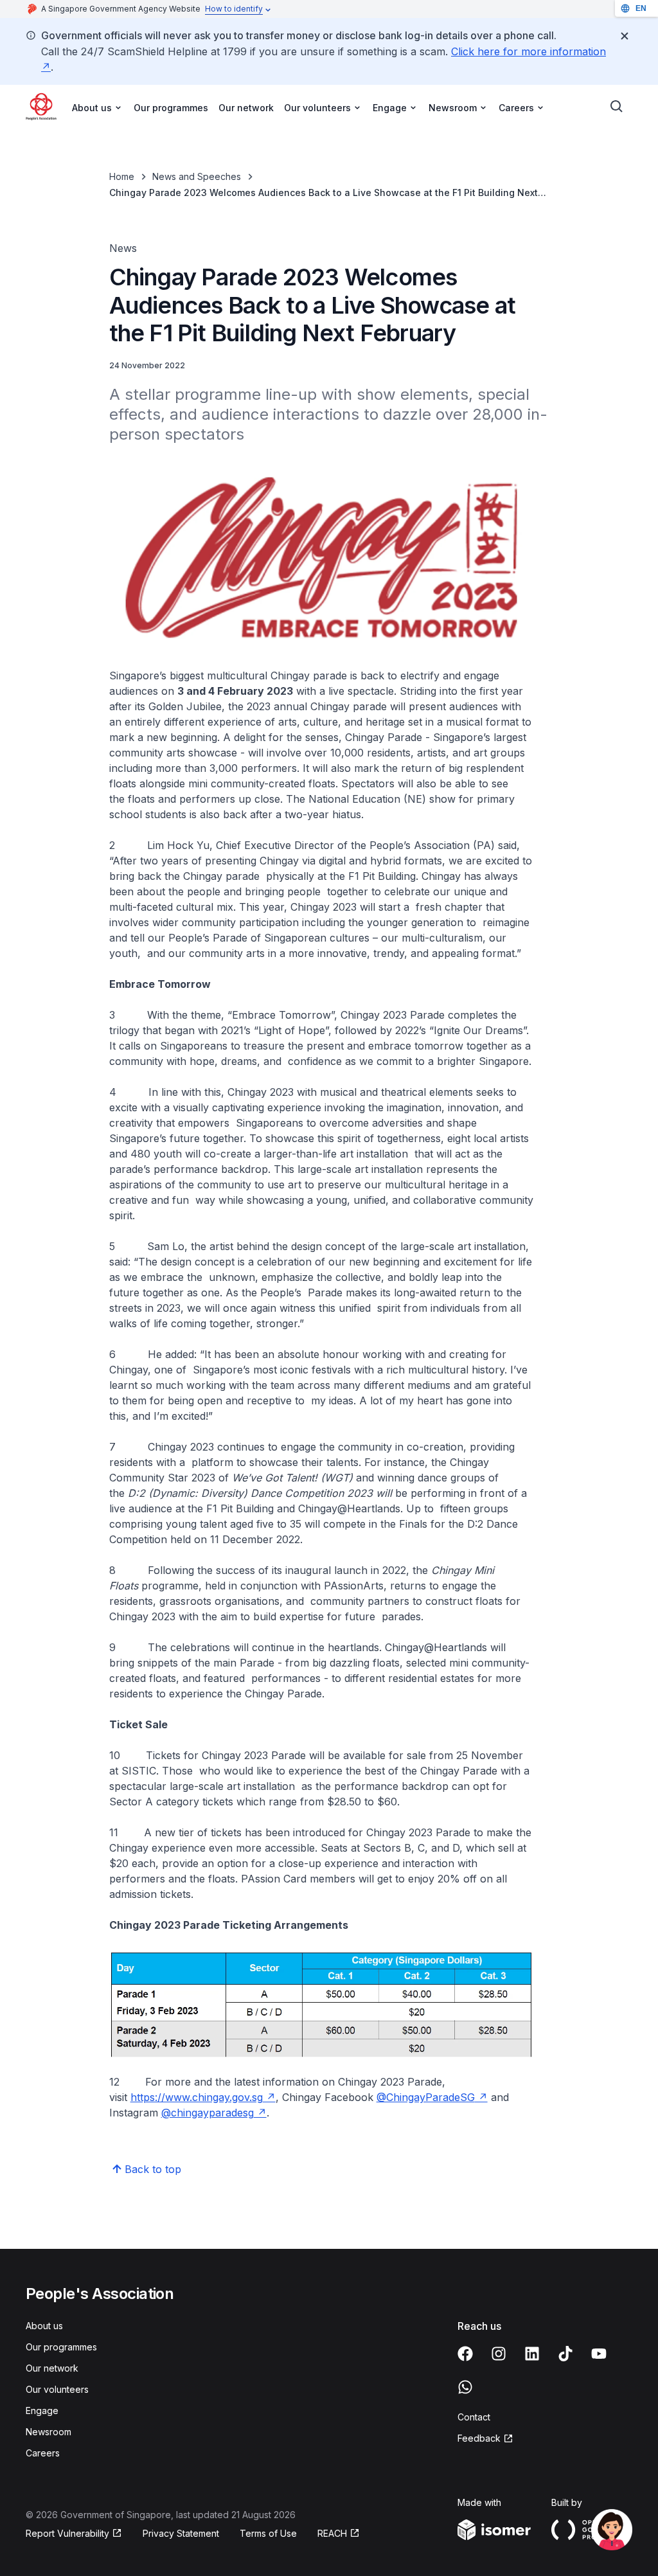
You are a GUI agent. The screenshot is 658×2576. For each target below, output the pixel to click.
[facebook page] (465, 2354)
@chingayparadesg (208, 2113)
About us (44, 2326)
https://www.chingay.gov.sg (197, 2097)
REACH (332, 2533)
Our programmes (171, 108)
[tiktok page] (565, 2354)
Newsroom (49, 2432)
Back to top (153, 2169)
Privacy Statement (181, 2533)
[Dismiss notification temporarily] (625, 36)
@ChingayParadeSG (426, 2097)
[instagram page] (499, 2354)
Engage (42, 2411)
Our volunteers (57, 2389)
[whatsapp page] (465, 2387)
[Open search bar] (617, 107)
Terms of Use (268, 2533)
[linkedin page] (532, 2354)
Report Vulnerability (67, 2533)
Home (122, 176)
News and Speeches (197, 176)
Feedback (479, 2438)
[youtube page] (599, 2354)
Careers (43, 2453)
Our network (246, 108)
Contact (474, 2417)
